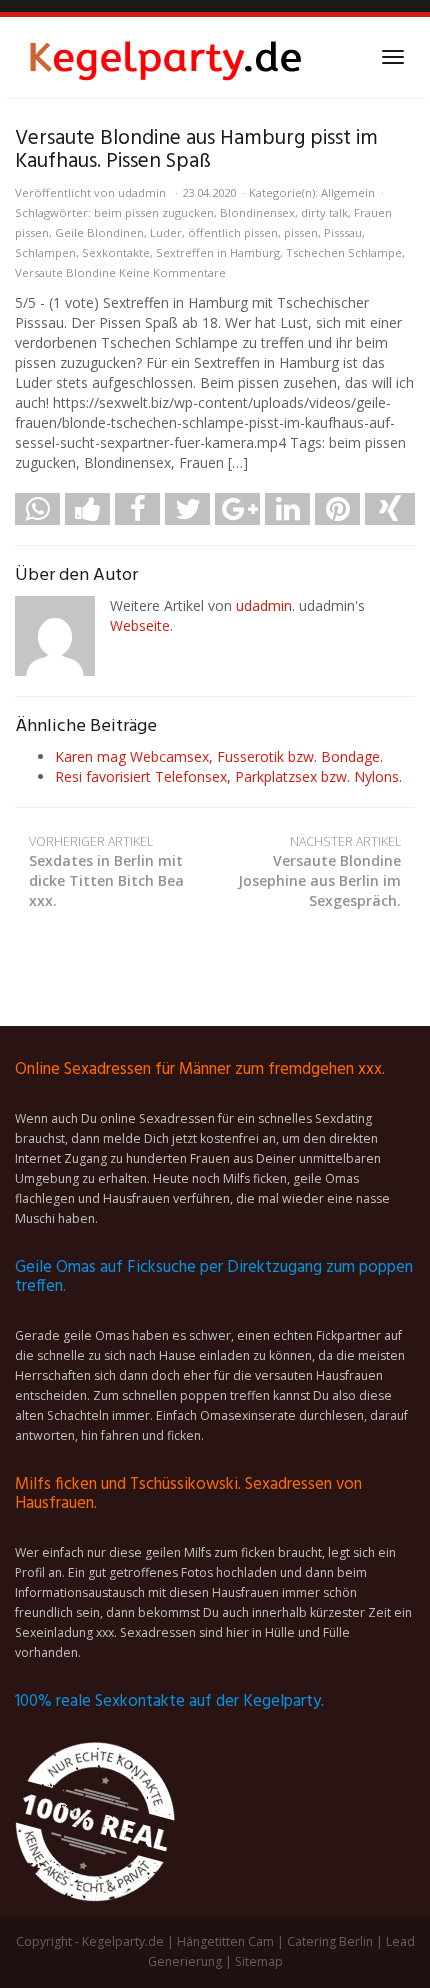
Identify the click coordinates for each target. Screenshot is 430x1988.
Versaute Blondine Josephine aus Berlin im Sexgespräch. (319, 871)
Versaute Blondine (65, 272)
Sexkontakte (116, 252)
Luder (166, 232)
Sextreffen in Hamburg (218, 252)
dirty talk (324, 212)
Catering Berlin (330, 1941)
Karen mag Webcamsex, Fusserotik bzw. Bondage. (219, 756)
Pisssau (343, 232)
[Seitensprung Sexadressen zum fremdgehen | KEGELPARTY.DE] (165, 57)
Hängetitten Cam (225, 1941)
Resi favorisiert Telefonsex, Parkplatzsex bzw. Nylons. (228, 776)
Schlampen (45, 252)
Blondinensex (257, 212)
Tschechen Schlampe (344, 252)
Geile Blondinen (99, 232)
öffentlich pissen (233, 232)
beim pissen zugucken (154, 212)
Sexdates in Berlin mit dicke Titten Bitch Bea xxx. (106, 871)
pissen (301, 232)
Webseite (140, 625)
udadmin (142, 192)
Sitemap (259, 1961)
